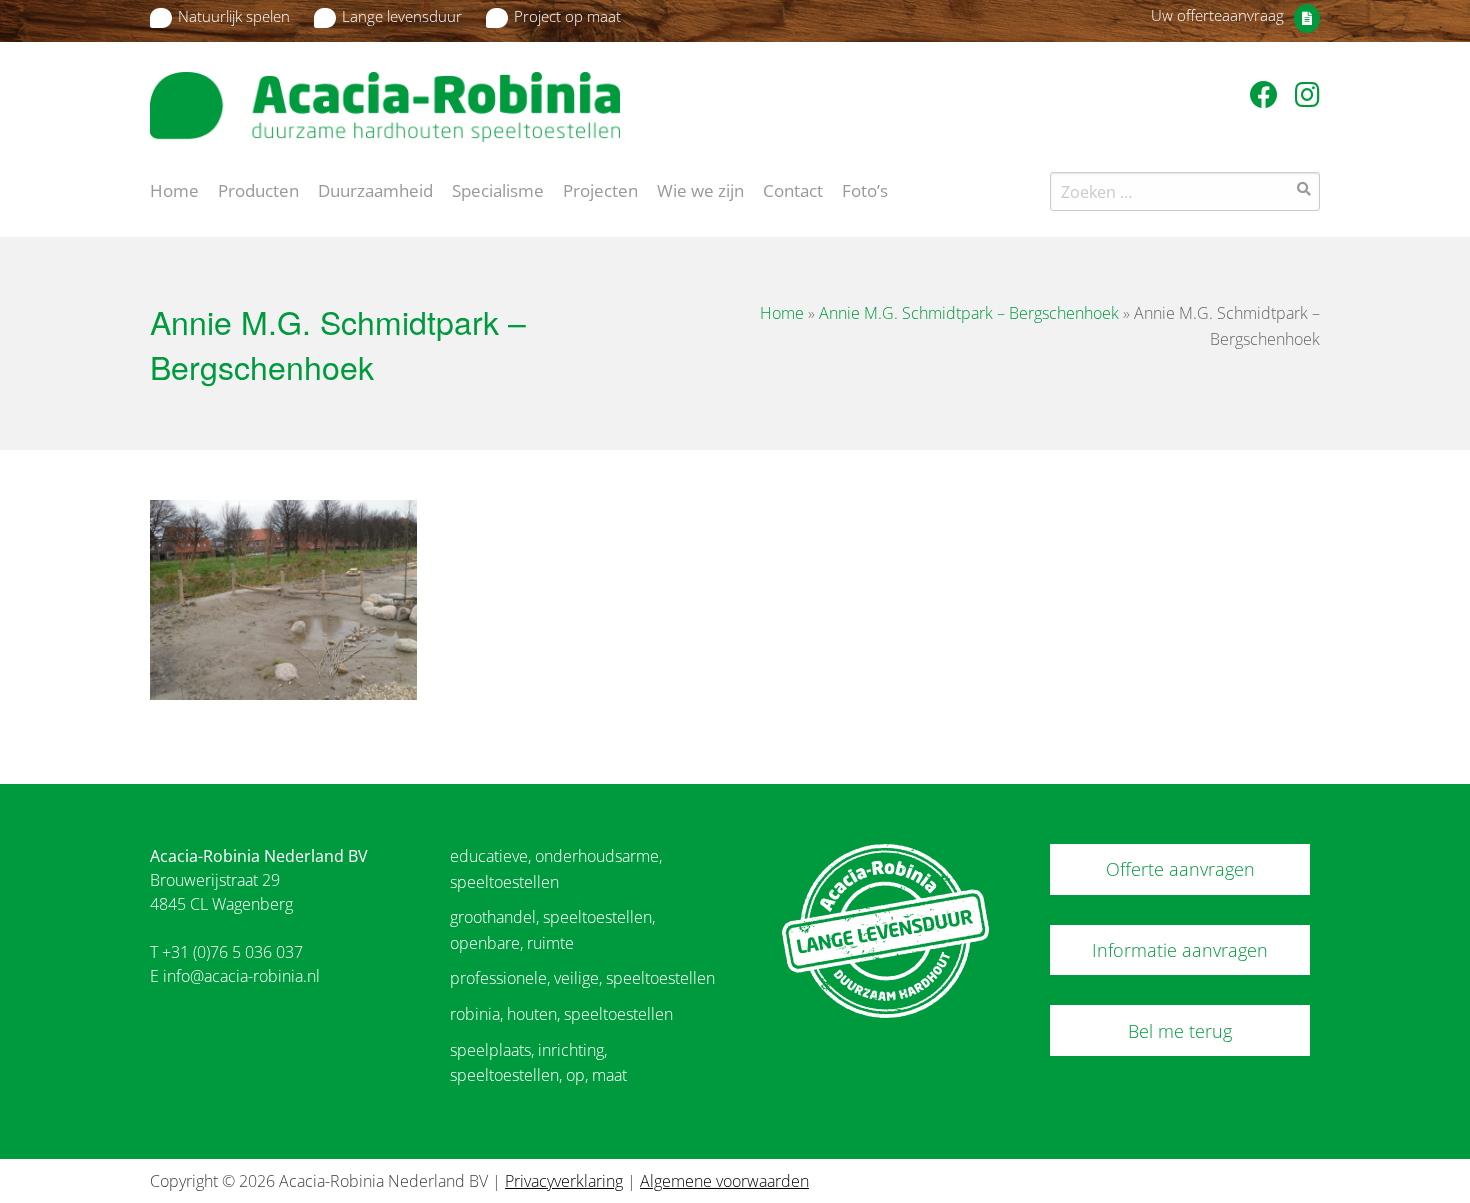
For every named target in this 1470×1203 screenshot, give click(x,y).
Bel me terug (1180, 1031)
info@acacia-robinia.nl (241, 976)
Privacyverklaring (564, 1181)
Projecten (600, 189)
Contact (793, 189)
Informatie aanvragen (1180, 950)
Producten (258, 189)
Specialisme (498, 189)
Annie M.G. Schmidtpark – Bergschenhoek (969, 313)
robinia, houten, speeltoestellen (561, 1014)
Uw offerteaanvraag (1217, 15)
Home (174, 189)
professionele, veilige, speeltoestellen (582, 978)
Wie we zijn (700, 189)
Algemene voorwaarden (724, 1181)
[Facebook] (1267, 94)
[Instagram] (1307, 94)
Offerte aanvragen (1180, 869)
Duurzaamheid (375, 189)
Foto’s (865, 189)
